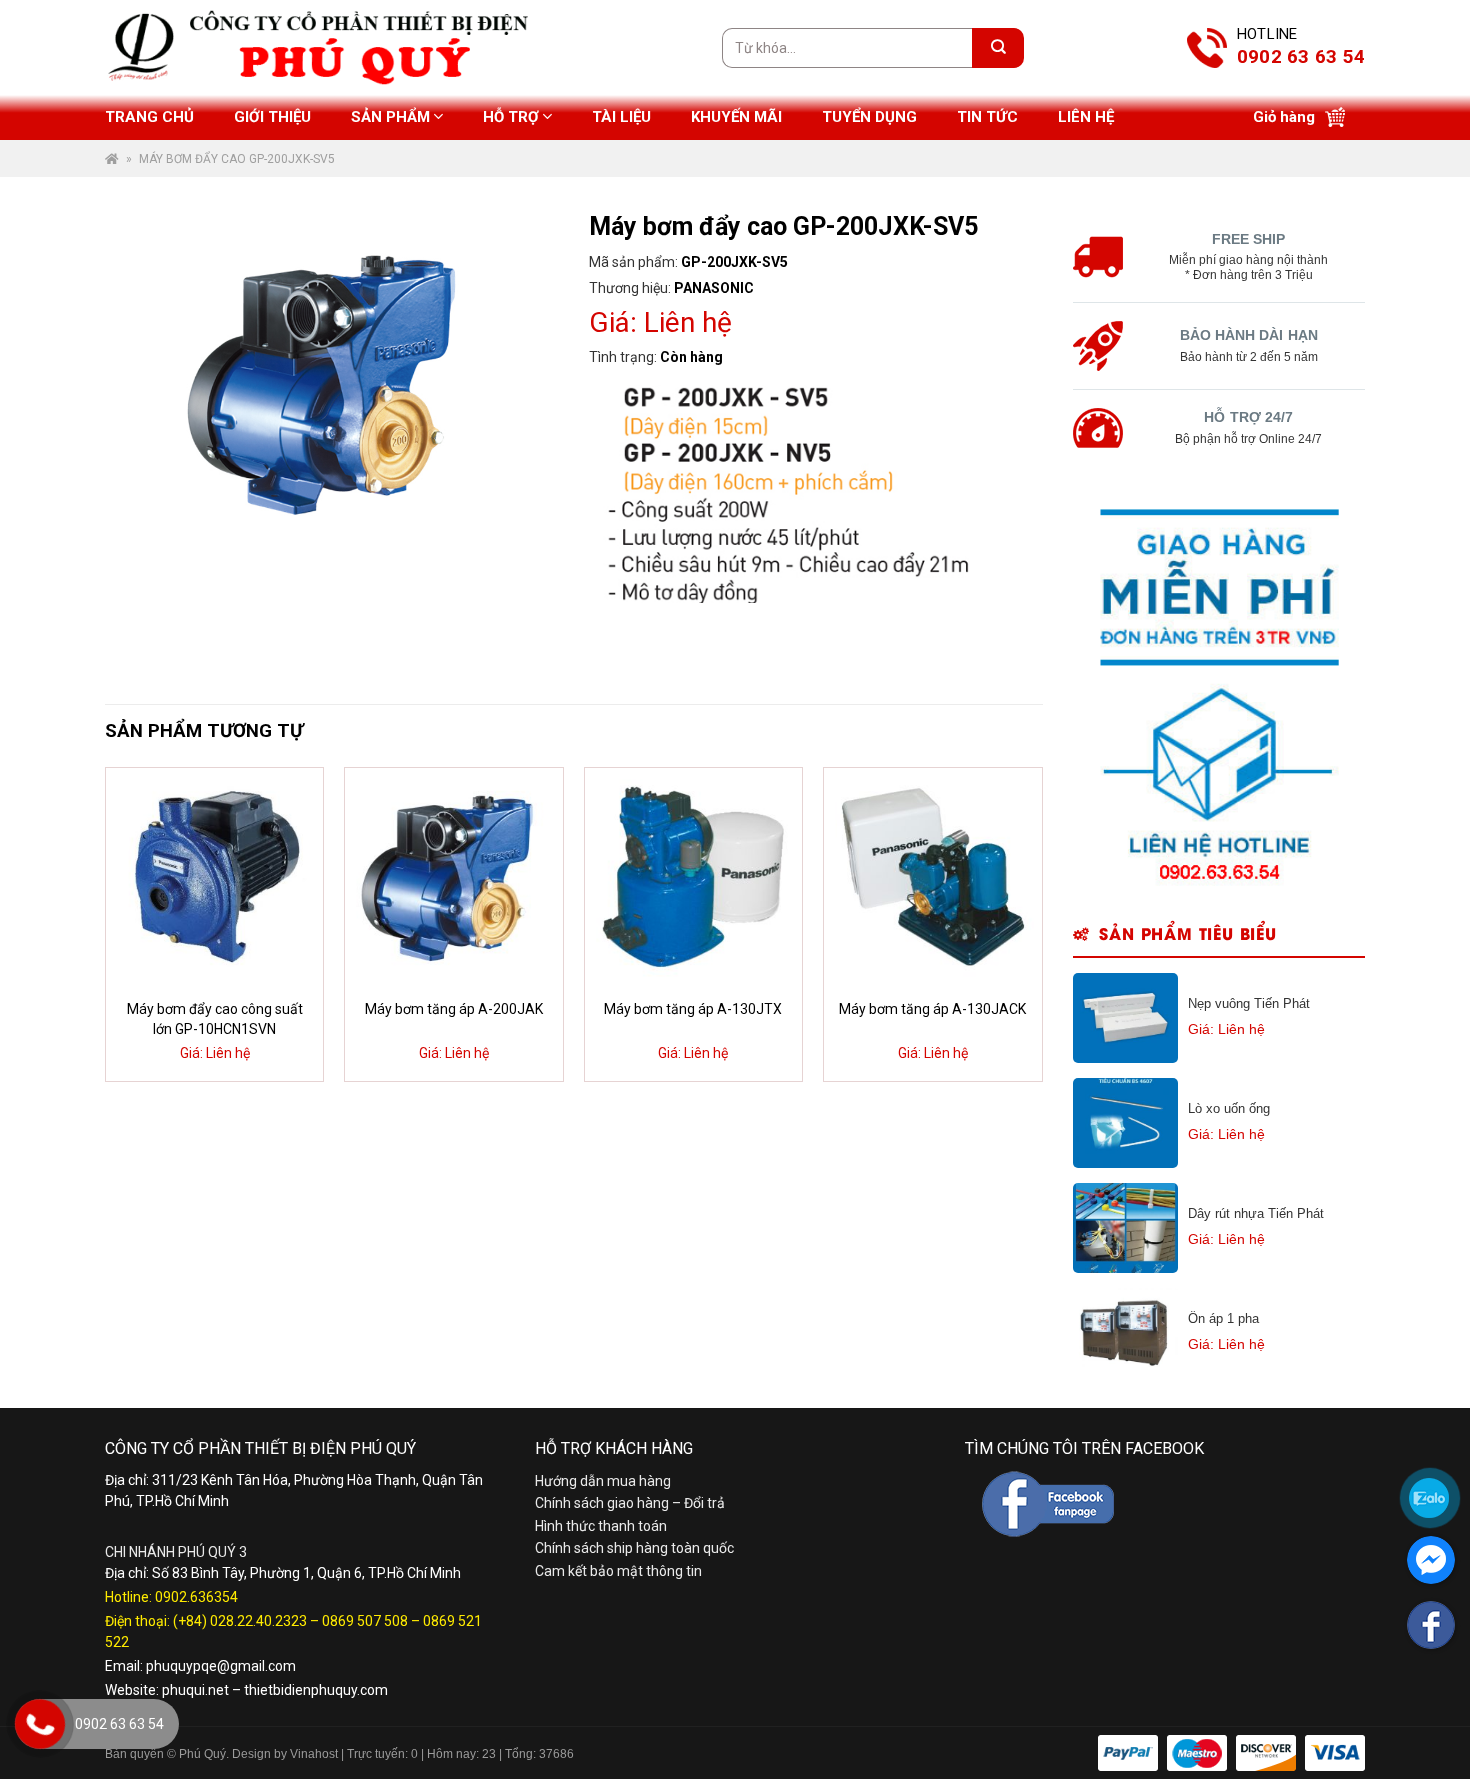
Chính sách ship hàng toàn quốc (634, 1548)
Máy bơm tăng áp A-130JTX (693, 1009)
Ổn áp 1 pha (1223, 1318)
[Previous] (139, 924)
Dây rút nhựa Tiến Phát (1256, 1213)
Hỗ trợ (511, 117)
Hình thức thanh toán (601, 1526)
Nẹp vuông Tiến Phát (1249, 1003)
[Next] (1008, 924)
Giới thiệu (272, 117)
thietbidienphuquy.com (316, 1690)
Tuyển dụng (869, 117)
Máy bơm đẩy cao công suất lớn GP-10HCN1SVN (215, 1019)
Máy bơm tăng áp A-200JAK (454, 1009)
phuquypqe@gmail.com (221, 1666)
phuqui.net (195, 1690)
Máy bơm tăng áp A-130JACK (932, 1009)
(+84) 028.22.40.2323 (240, 1621)
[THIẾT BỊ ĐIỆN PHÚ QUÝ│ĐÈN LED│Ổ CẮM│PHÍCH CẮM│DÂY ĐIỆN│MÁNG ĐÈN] (1349, 860)
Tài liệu (621, 117)
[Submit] (998, 48)
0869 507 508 (365, 1621)
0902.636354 (196, 1597)
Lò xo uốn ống (1229, 1108)
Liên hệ (1086, 117)
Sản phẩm (390, 117)
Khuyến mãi (736, 117)
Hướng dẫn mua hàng (603, 1481)
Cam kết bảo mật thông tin (618, 1571)
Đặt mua (227, 1056)
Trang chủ (149, 117)
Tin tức (987, 117)
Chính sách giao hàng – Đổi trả (630, 1503)
